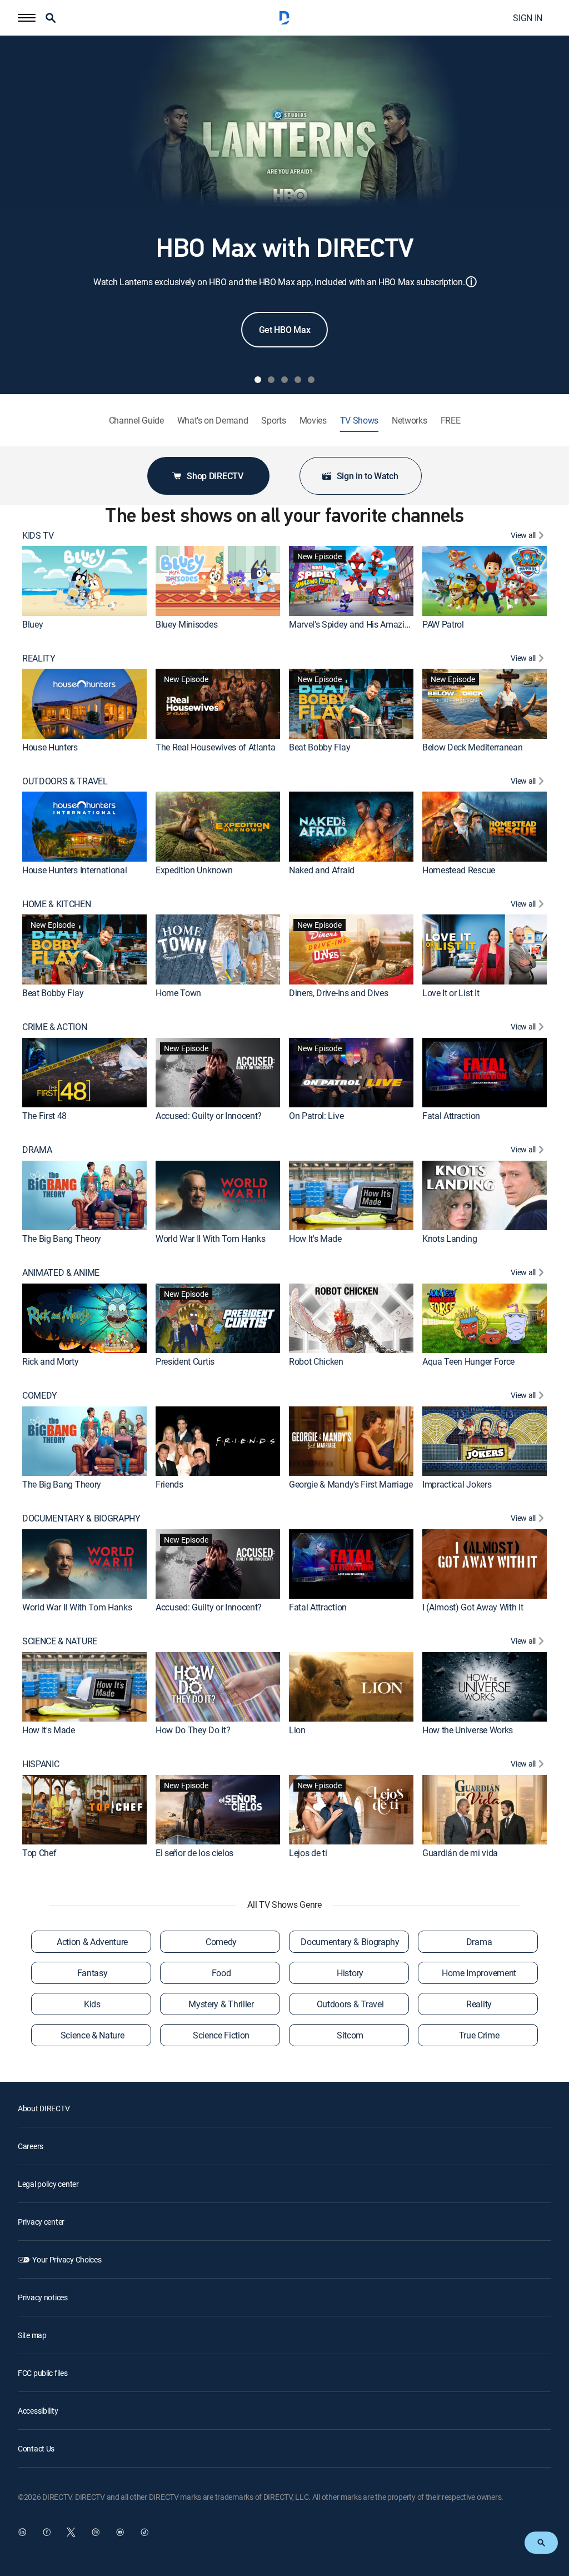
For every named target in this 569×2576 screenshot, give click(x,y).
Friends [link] (169, 1484)
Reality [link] (479, 2004)
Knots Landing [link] (450, 1239)
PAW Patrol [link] (443, 624)
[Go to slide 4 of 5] (298, 380)
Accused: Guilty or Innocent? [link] (209, 1116)
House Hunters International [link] (74, 870)
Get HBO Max (284, 330)
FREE (451, 421)
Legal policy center (48, 2184)
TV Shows (359, 421)
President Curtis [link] (185, 1361)
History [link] (350, 1973)
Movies (313, 421)
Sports (273, 421)
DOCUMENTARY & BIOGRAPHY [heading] (81, 1518)
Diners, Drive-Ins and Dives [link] (338, 993)
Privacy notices (43, 2297)
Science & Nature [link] (93, 2035)
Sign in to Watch (368, 476)
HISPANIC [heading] (41, 1764)
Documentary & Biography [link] (350, 1942)
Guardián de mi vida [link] (460, 1853)
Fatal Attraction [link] (451, 1116)
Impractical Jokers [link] (457, 1484)
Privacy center (41, 2222)
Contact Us (36, 2448)
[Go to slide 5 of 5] (311, 380)
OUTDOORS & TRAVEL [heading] (65, 781)
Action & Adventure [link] (92, 1942)
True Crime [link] (479, 2035)
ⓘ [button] (471, 282)
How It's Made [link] (315, 1239)
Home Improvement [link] (479, 1973)
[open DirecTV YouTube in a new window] (120, 2532)
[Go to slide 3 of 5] (284, 380)
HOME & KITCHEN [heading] (57, 904)
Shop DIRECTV (215, 476)
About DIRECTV (44, 2108)
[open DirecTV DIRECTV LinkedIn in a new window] (22, 2532)
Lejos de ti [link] (308, 1853)
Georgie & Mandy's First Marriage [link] (351, 1484)
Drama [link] (479, 1942)
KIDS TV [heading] (38, 536)
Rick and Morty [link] (51, 1361)
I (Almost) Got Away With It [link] (473, 1607)
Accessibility (38, 2411)
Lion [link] (297, 1730)
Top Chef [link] (39, 1853)
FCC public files (43, 2373)
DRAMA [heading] (37, 1150)
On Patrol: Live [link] (316, 1116)
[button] (27, 18)
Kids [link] (92, 2004)
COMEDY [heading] (40, 1396)
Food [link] (221, 1973)
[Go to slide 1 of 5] (258, 380)
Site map (32, 2335)
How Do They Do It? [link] (193, 1730)
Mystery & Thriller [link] (221, 2004)
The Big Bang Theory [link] (62, 1239)
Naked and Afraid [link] (322, 870)
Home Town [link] (178, 993)
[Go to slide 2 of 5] (271, 380)
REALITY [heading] (39, 658)
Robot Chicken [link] (316, 1361)
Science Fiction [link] (221, 2035)
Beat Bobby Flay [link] (320, 747)
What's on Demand (213, 421)
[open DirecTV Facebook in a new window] (47, 2532)
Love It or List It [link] (451, 993)
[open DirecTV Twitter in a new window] (71, 2532)
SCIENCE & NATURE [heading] (60, 1641)
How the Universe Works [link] (468, 1730)
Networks (409, 421)
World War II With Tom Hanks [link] (210, 1239)
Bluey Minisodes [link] (186, 624)
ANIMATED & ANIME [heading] (61, 1273)
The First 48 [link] (44, 1116)
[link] (84, 581)
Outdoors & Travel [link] (350, 2004)
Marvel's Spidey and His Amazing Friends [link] (366, 624)
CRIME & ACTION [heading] (55, 1027)
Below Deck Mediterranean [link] (472, 747)
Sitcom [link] (350, 2035)
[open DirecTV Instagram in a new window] (96, 2532)
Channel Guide (136, 421)
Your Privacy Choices (67, 2259)
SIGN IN (528, 18)
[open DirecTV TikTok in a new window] (144, 2532)
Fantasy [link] (93, 1973)
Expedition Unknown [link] (194, 870)
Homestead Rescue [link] (459, 870)
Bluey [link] (33, 624)
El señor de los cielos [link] (194, 1853)
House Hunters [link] (50, 747)
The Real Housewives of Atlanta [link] (215, 747)
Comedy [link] (221, 1942)
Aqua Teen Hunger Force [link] (468, 1361)
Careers (31, 2146)
